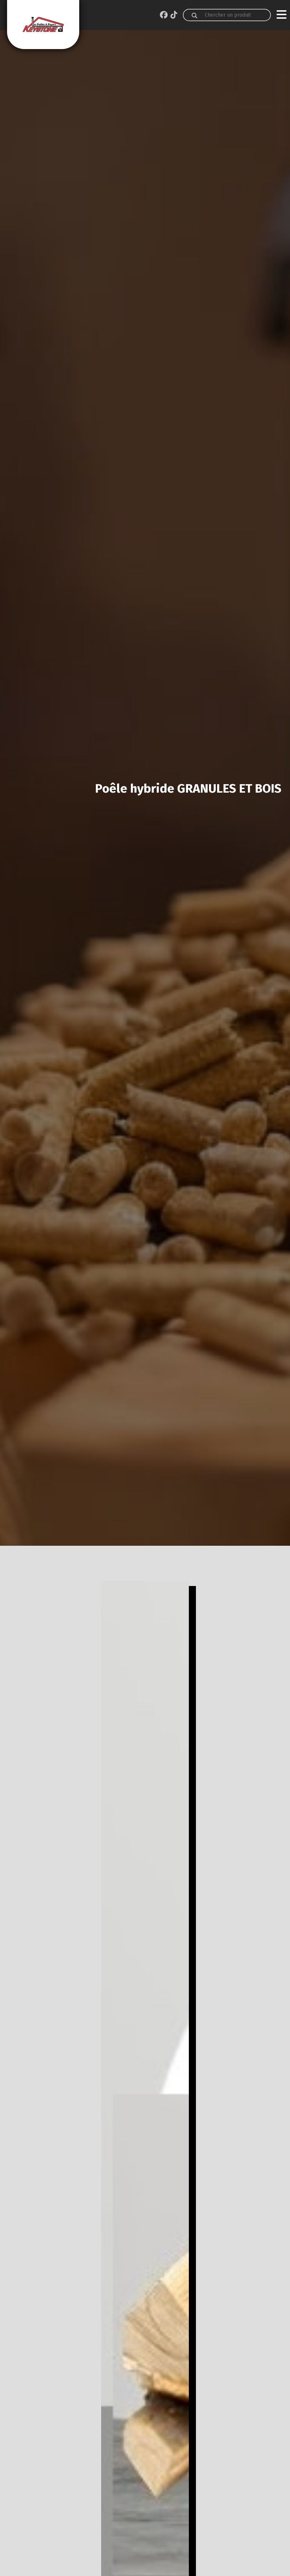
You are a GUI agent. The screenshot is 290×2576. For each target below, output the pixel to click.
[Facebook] (164, 15)
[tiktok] (174, 15)
